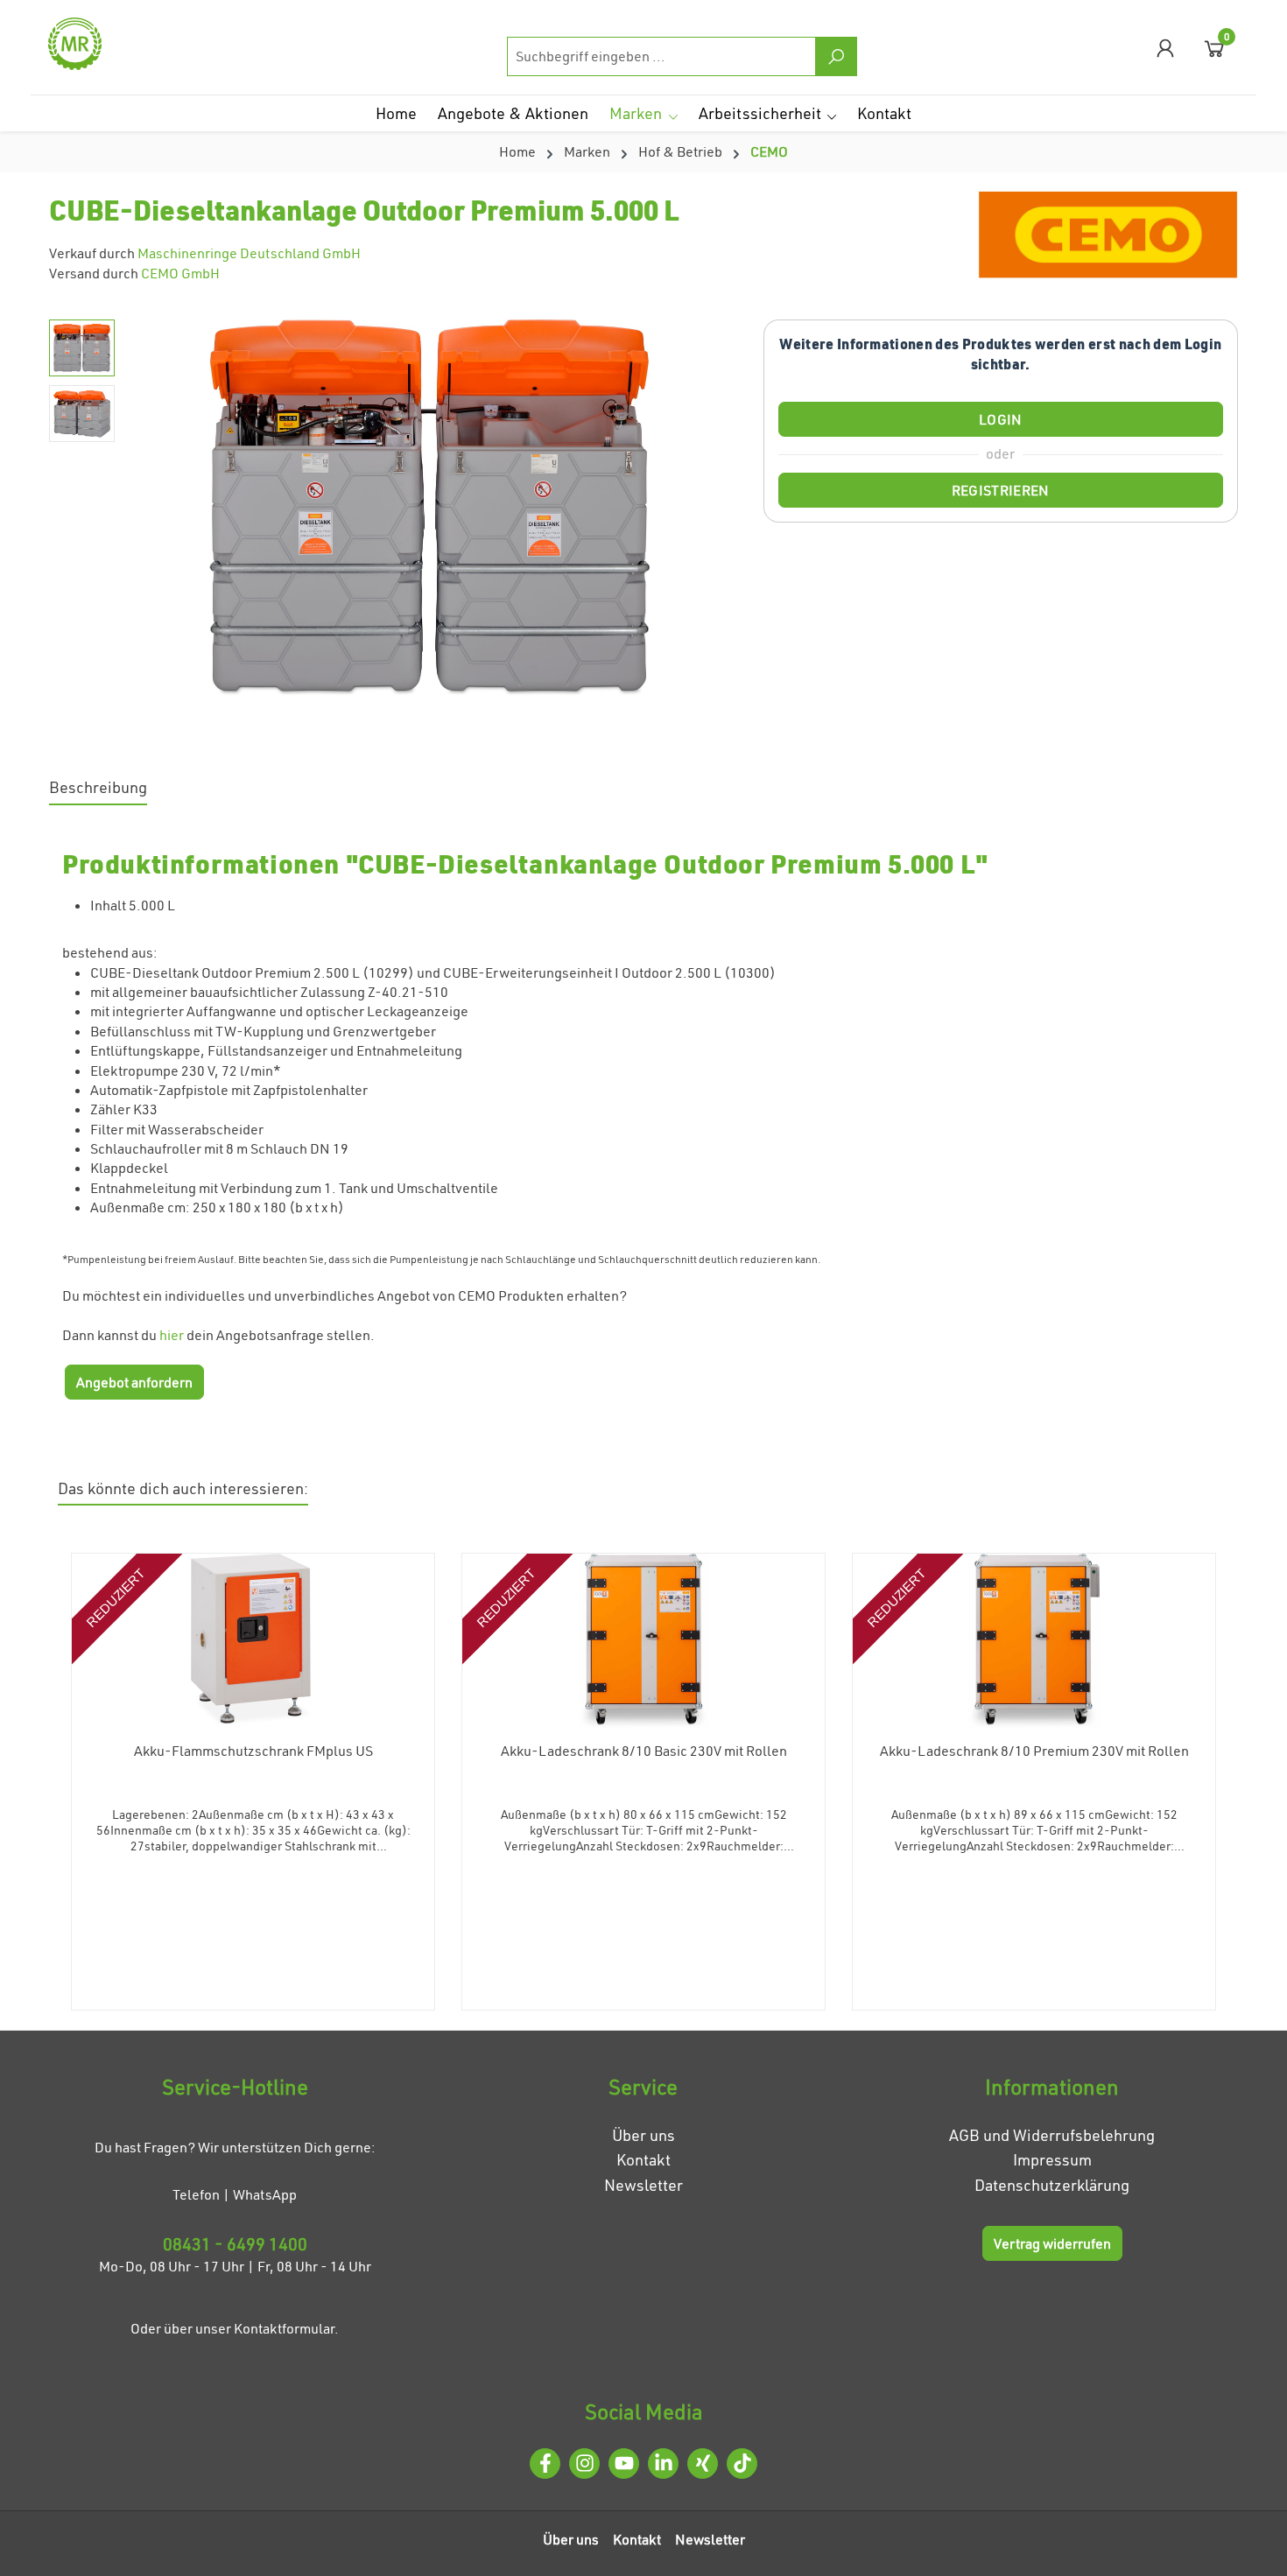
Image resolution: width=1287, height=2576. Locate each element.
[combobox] (661, 56)
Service (643, 2087)
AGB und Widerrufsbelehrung (1052, 2135)
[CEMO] (1108, 237)
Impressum (1052, 2160)
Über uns (643, 2135)
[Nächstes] (710, 508)
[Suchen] (836, 56)
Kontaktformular (284, 2328)
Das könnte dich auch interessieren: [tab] (183, 1488)
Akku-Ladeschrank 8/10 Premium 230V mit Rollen (1034, 1751)
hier (172, 1335)
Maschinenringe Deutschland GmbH (249, 253)
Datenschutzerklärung (1052, 2185)
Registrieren (1001, 490)
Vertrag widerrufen (1052, 2243)
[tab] (98, 789)
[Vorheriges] (150, 508)
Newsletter (643, 2185)
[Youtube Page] (624, 2464)
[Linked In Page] (663, 2464)
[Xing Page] (703, 2464)
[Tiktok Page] (742, 2464)
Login (1001, 419)
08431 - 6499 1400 (235, 2244)
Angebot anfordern (134, 1382)
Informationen (1052, 2087)
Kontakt (643, 2160)
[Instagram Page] (584, 2464)
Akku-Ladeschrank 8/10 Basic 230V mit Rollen (644, 1751)
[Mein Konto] (1165, 48)
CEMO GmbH (180, 273)
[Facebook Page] (545, 2464)
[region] (389, 508)
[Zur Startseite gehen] (136, 44)
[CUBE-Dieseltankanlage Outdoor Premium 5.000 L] (430, 508)
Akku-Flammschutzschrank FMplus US (253, 1751)
